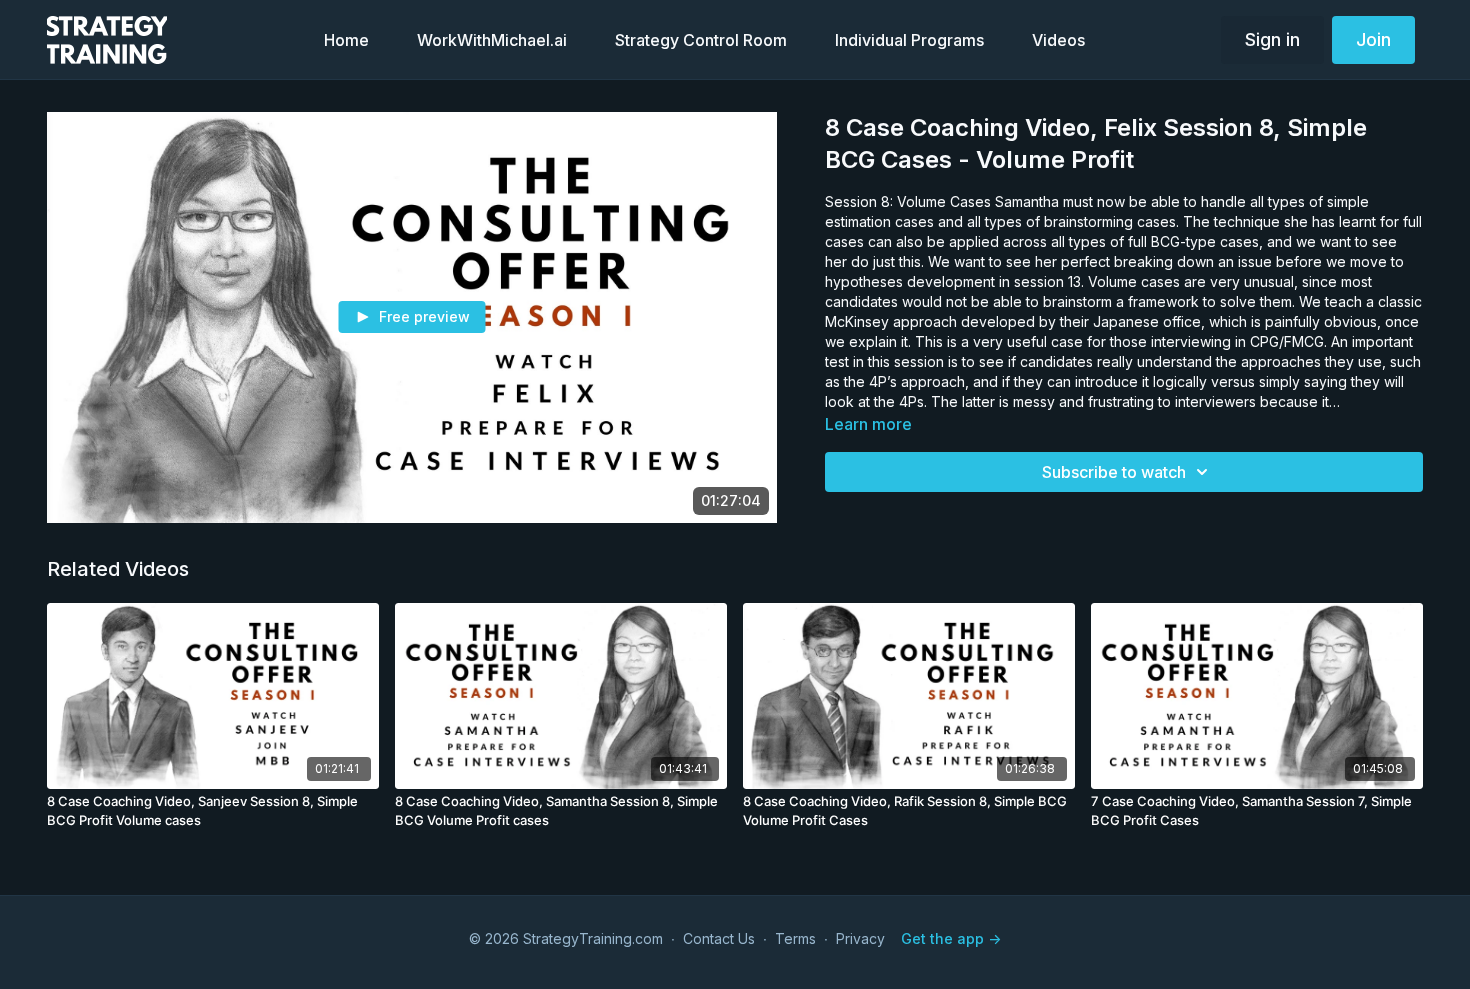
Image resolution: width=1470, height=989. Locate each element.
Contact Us (719, 938)
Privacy (860, 938)
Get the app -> (951, 938)
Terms (795, 938)
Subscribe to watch (1114, 472)
